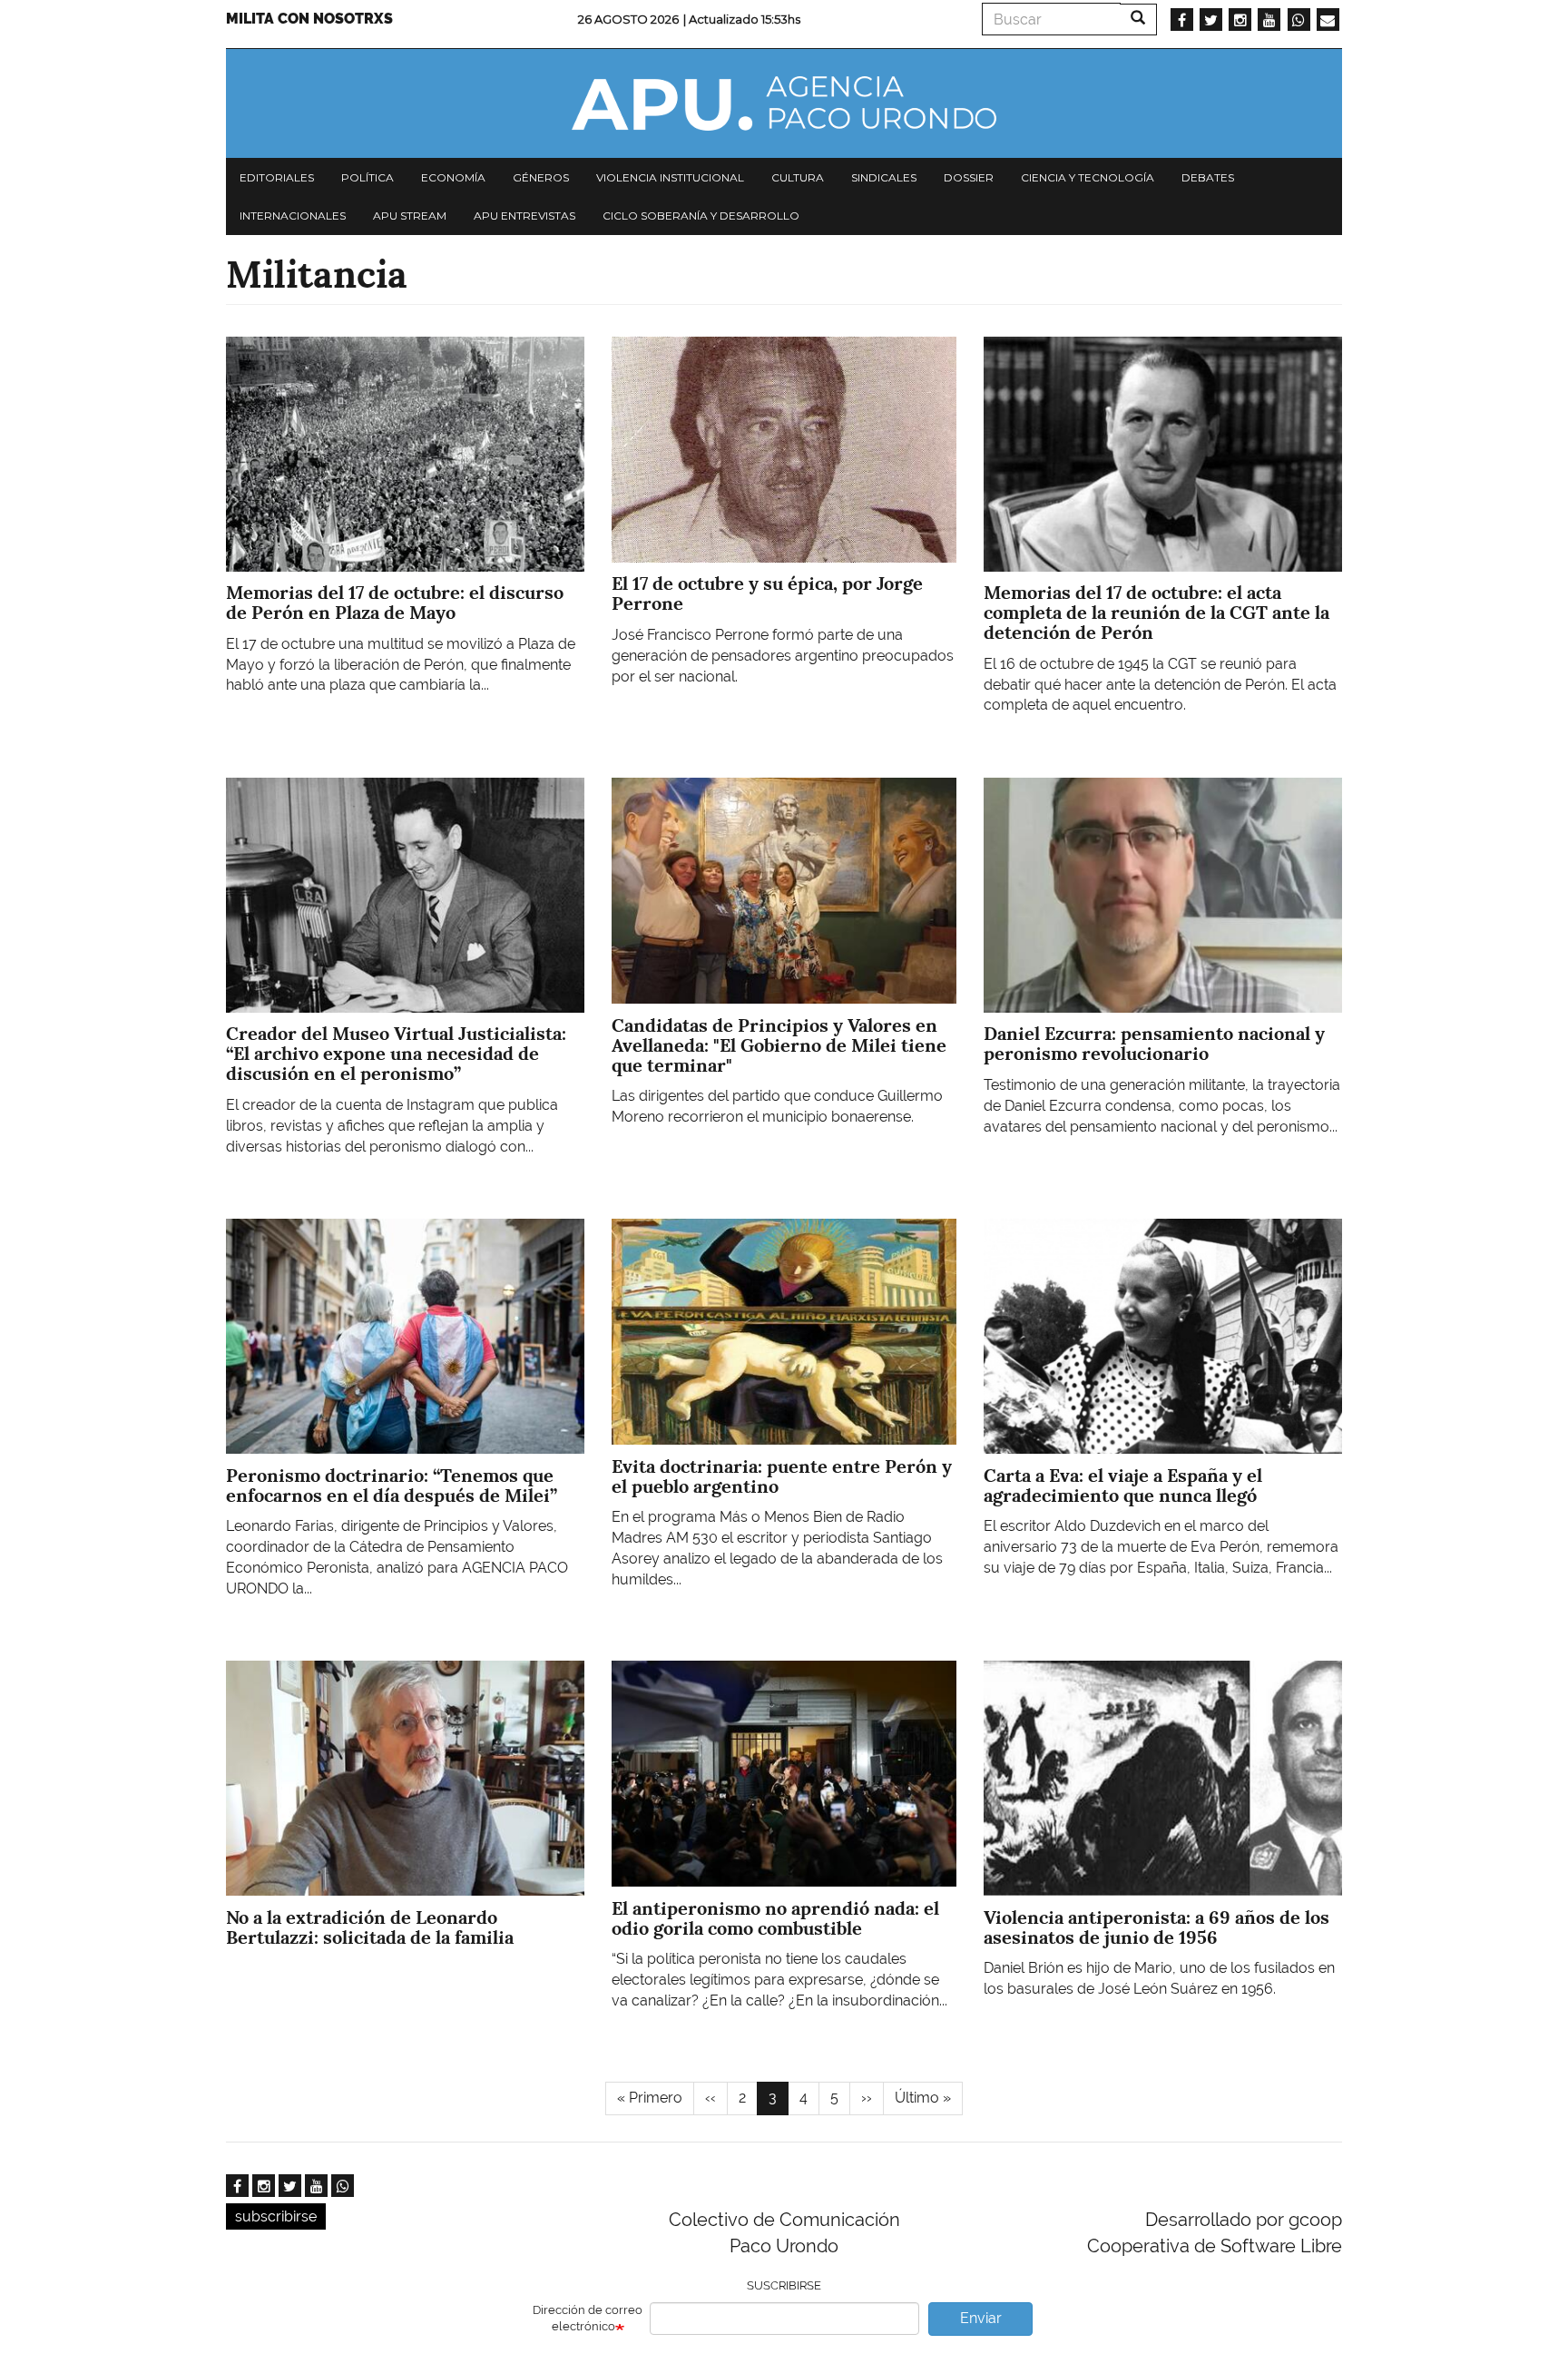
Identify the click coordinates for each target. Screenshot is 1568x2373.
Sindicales (884, 177)
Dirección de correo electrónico (588, 2319)
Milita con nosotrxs (309, 19)
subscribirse (276, 2216)
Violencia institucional (670, 177)
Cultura (798, 177)
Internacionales (293, 216)
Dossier (969, 177)
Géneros (541, 177)
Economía (453, 177)
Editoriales (277, 177)
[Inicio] (784, 103)
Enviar (981, 2318)
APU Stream (410, 216)
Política (367, 177)
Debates (1208, 177)
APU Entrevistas (524, 216)
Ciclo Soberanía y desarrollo (701, 216)
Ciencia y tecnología (1088, 177)
